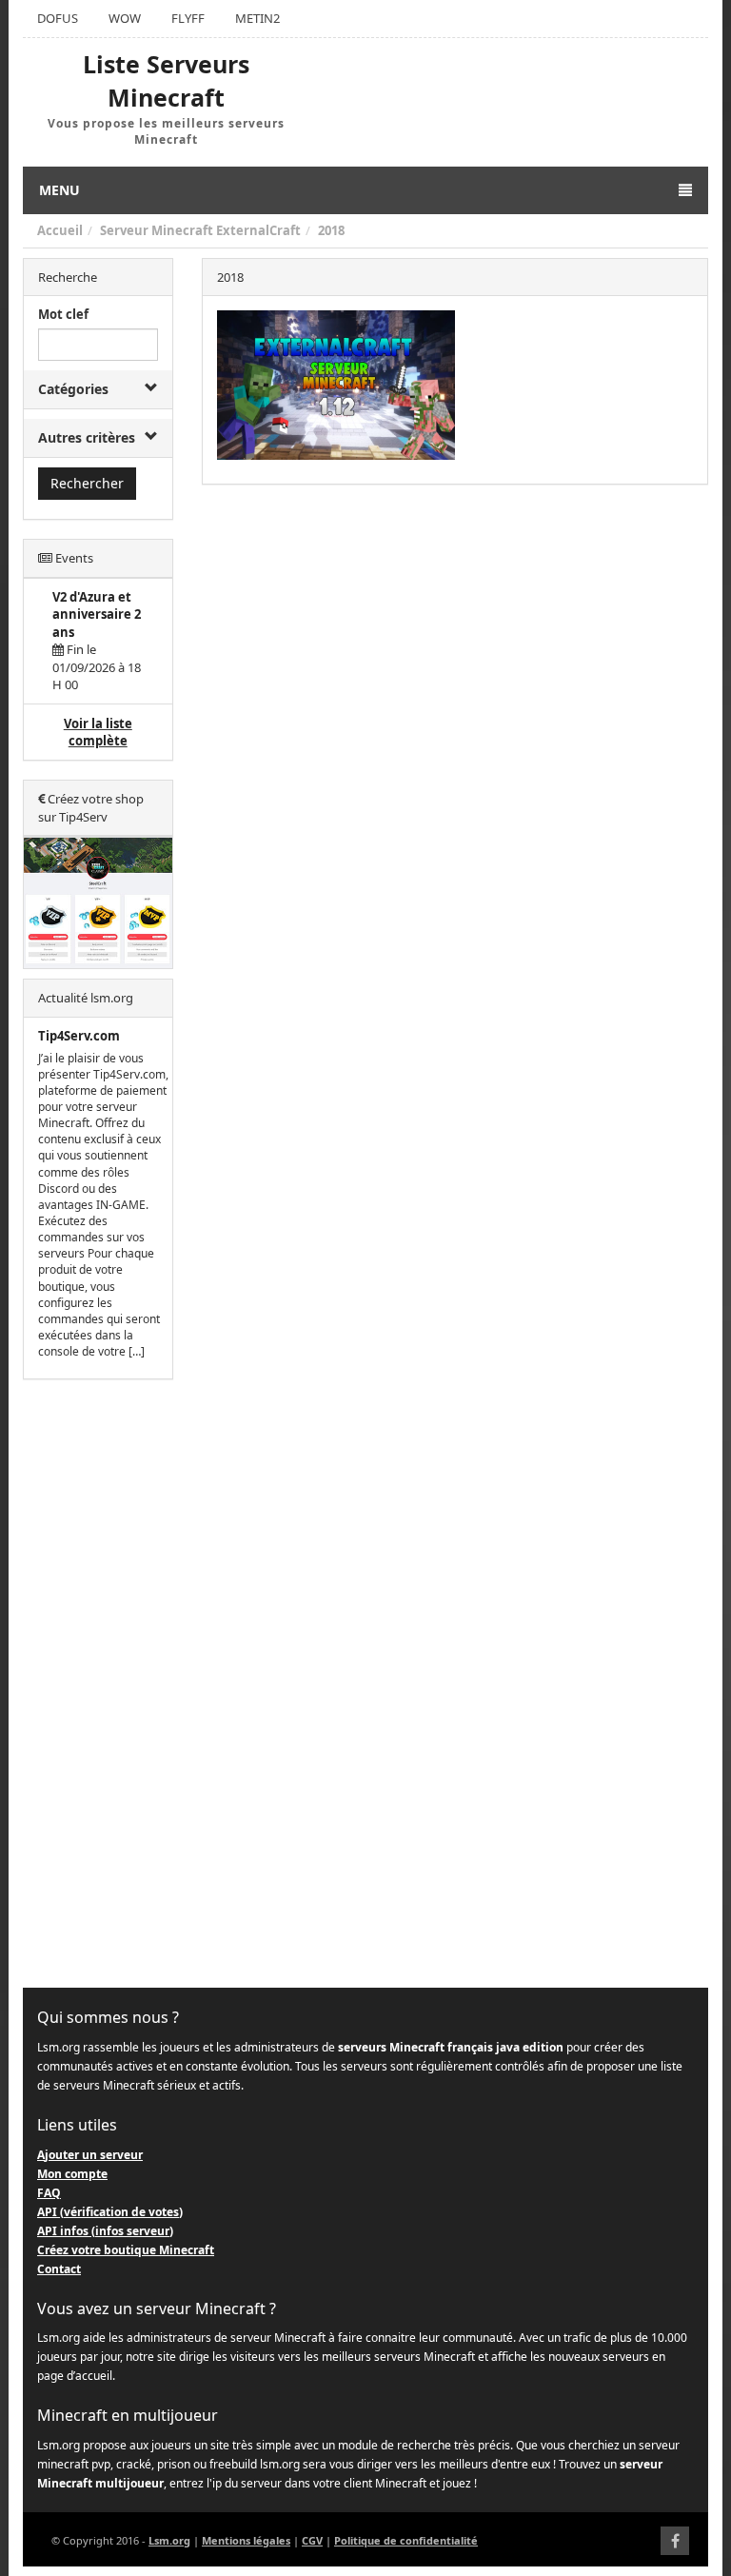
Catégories (73, 389)
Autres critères (87, 437)
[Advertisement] (98, 1684)
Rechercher (87, 483)
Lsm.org (169, 2540)
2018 (331, 230)
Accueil (60, 230)
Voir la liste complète (98, 733)
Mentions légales (246, 2540)
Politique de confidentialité (406, 2540)
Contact (59, 2269)
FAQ (49, 2193)
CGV (312, 2540)
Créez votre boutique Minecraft (126, 2250)
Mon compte (72, 2174)
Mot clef (63, 314)
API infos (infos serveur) (105, 2231)
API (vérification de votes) (110, 2212)
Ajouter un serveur (90, 2155)
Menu (59, 190)
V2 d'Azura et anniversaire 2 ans (97, 614)
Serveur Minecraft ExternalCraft (200, 230)
